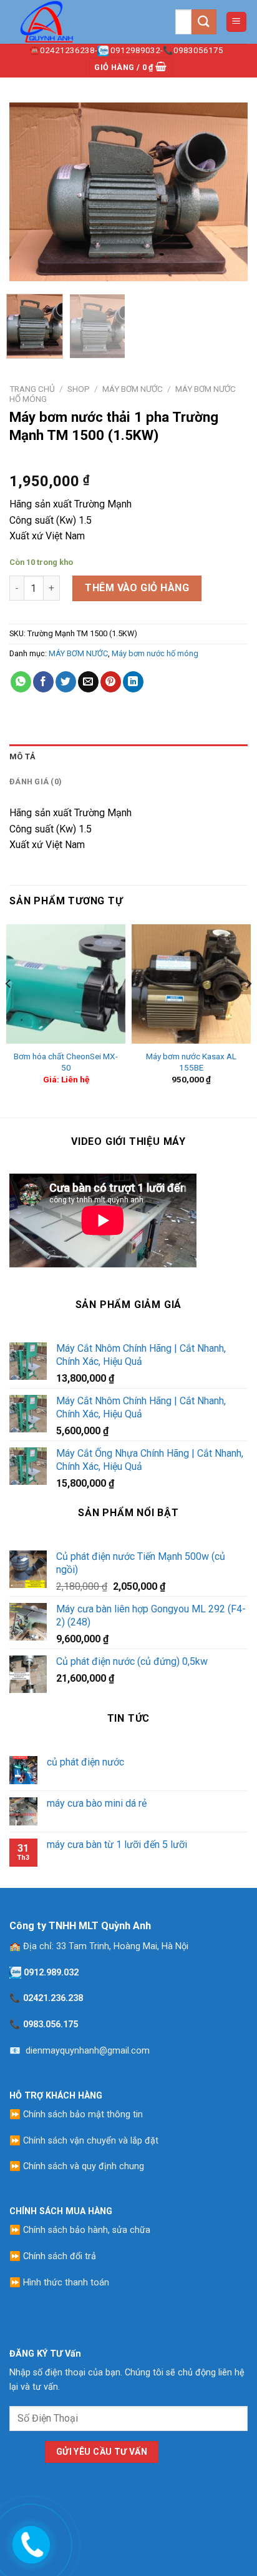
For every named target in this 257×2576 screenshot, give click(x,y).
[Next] (227, 192)
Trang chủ (32, 389)
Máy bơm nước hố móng (155, 653)
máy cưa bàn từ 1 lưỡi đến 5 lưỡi (117, 1845)
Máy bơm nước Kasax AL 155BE (191, 1062)
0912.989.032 (51, 1973)
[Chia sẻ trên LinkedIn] (133, 682)
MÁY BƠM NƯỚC (133, 389)
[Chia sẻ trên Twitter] (66, 682)
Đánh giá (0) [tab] (36, 781)
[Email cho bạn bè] (88, 682)
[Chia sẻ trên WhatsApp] (21, 682)
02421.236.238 (53, 1998)
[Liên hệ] (30, 2542)
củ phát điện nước (85, 1762)
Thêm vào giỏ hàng (137, 588)
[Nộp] (204, 22)
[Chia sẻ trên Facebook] (43, 682)
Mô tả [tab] (22, 756)
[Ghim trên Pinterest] (111, 682)
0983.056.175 (51, 2024)
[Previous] (30, 192)
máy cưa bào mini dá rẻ (97, 1803)
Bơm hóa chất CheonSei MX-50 (66, 1062)
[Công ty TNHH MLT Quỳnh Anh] (72, 22)
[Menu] (237, 22)
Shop (79, 389)
